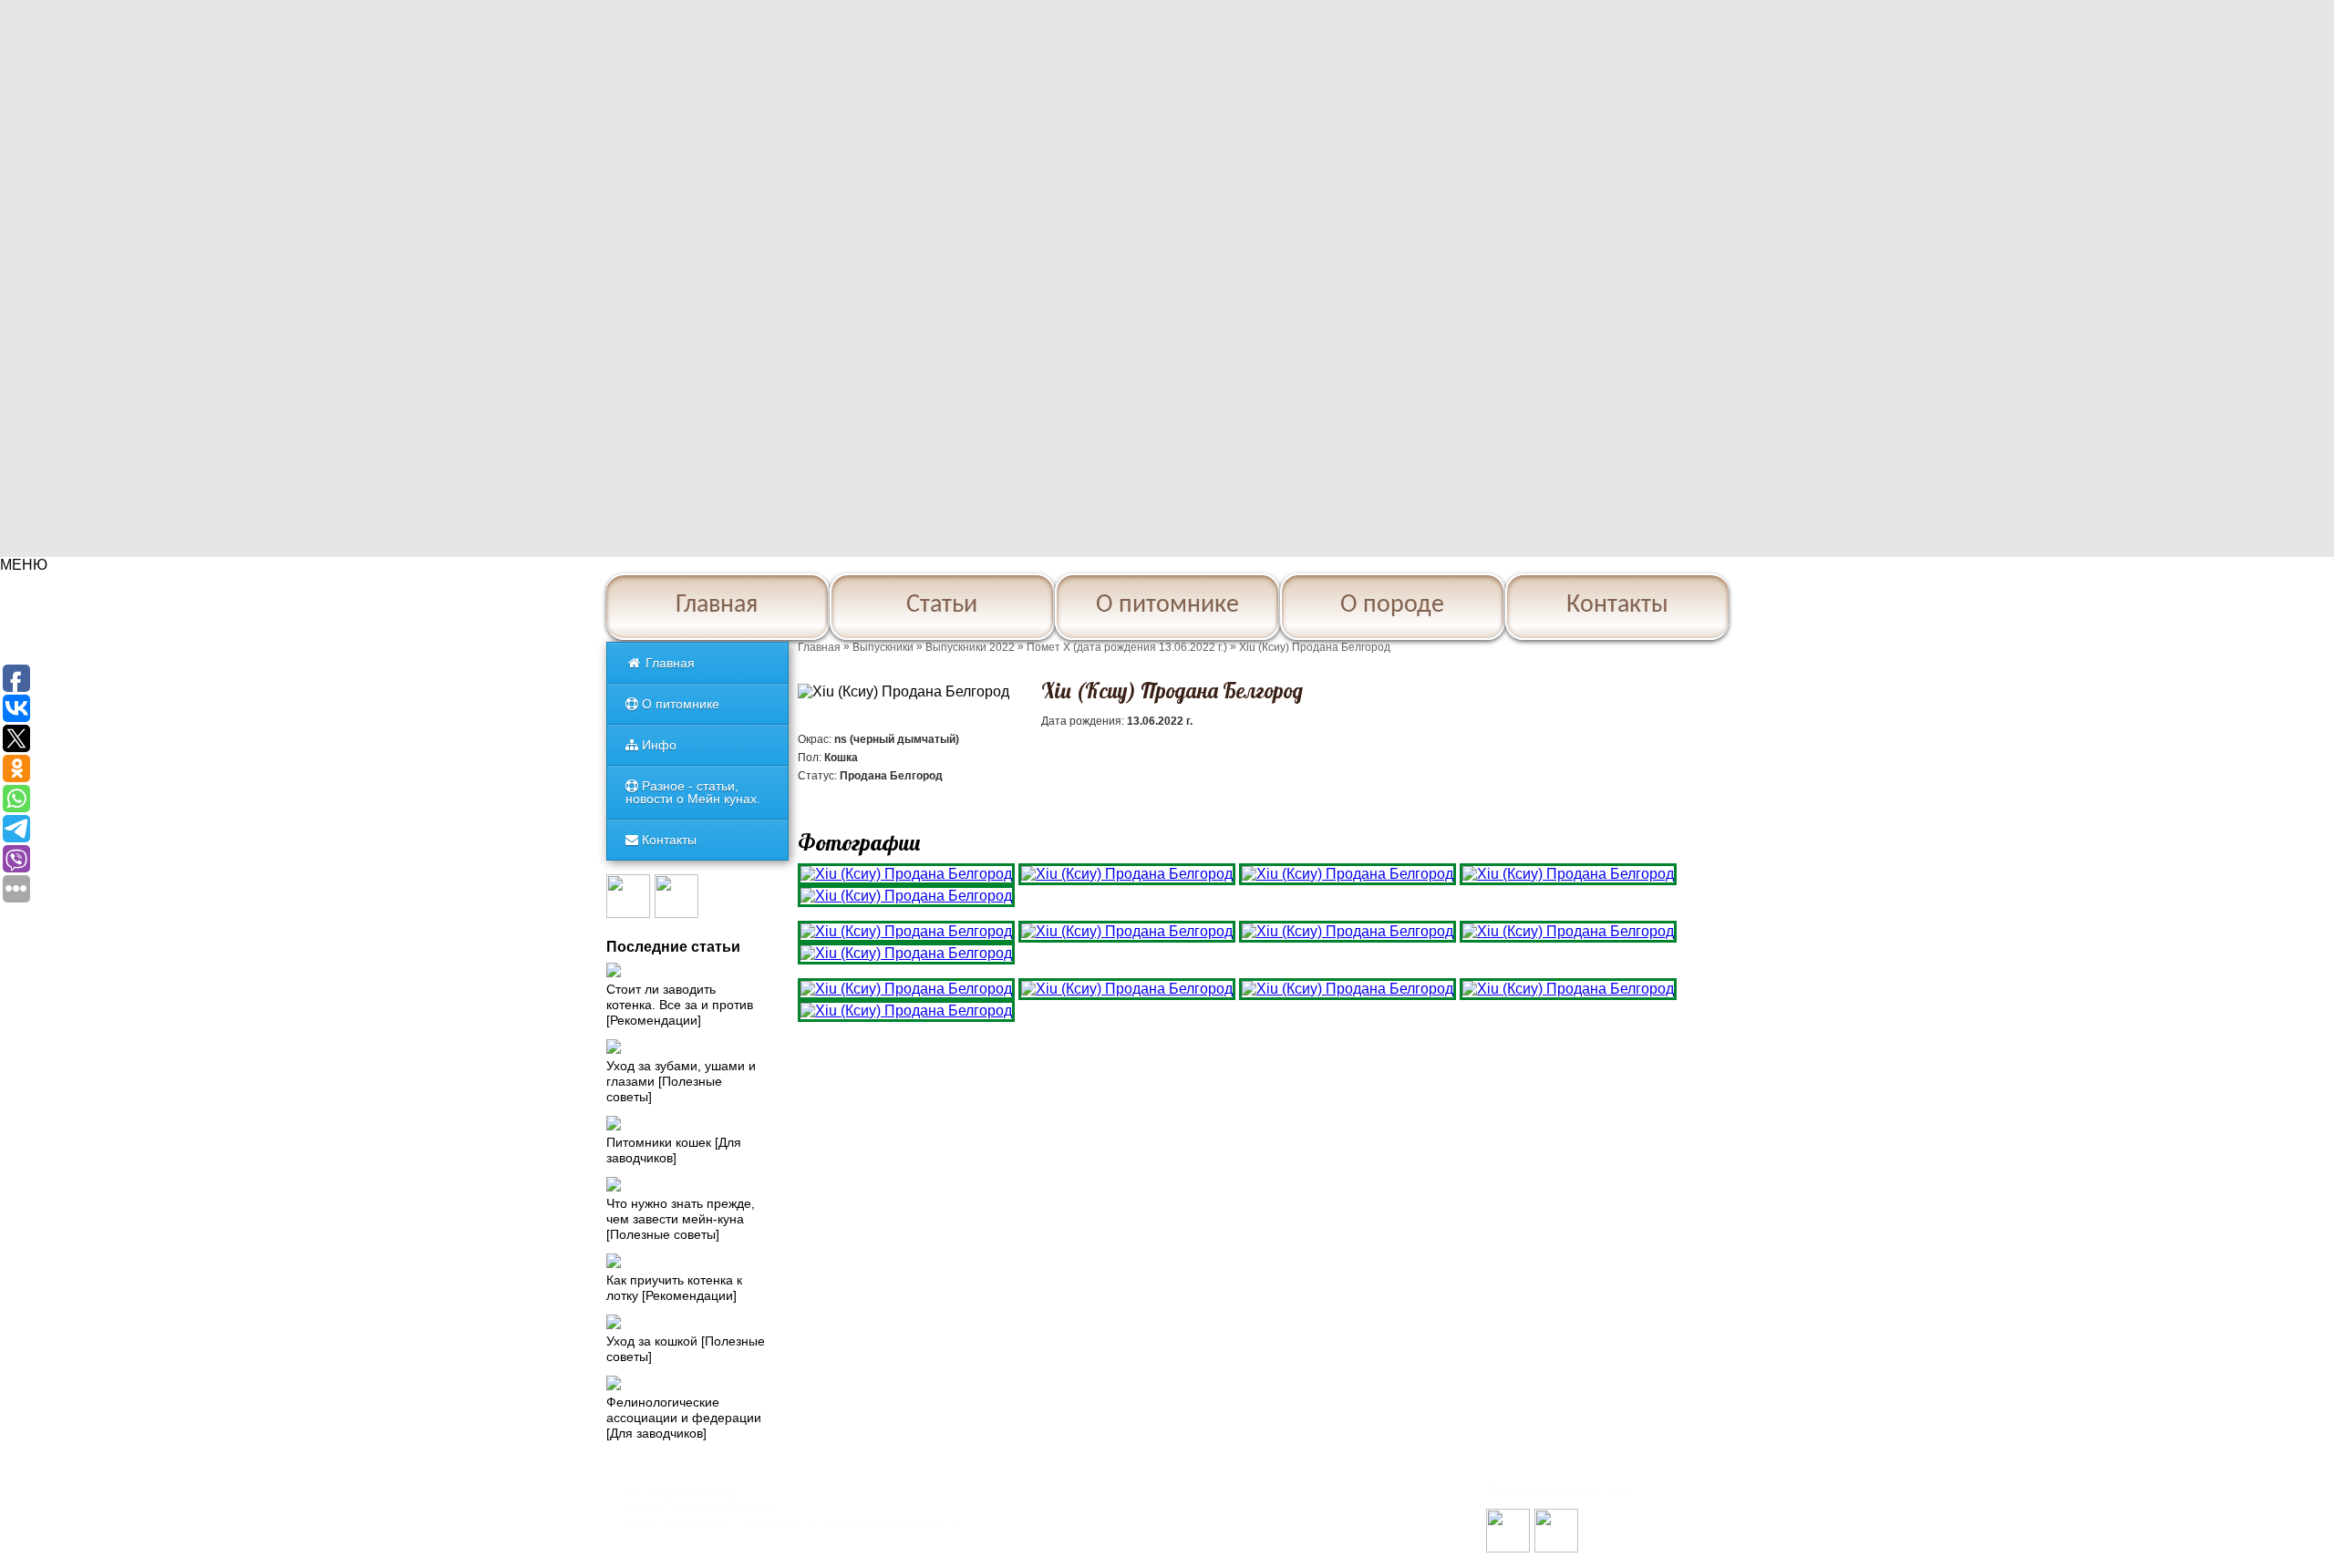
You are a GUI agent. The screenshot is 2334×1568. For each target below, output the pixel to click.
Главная (717, 605)
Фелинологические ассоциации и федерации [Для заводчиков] (684, 1418)
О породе (1392, 605)
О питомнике (1167, 605)
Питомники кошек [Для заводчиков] (674, 1150)
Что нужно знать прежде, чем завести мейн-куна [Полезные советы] (681, 1219)
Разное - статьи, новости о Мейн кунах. (693, 792)
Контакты (1617, 605)
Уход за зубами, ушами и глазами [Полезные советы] (681, 1081)
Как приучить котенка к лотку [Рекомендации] (674, 1288)
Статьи (942, 605)
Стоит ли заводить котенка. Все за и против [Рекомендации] (680, 1005)
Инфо (657, 745)
